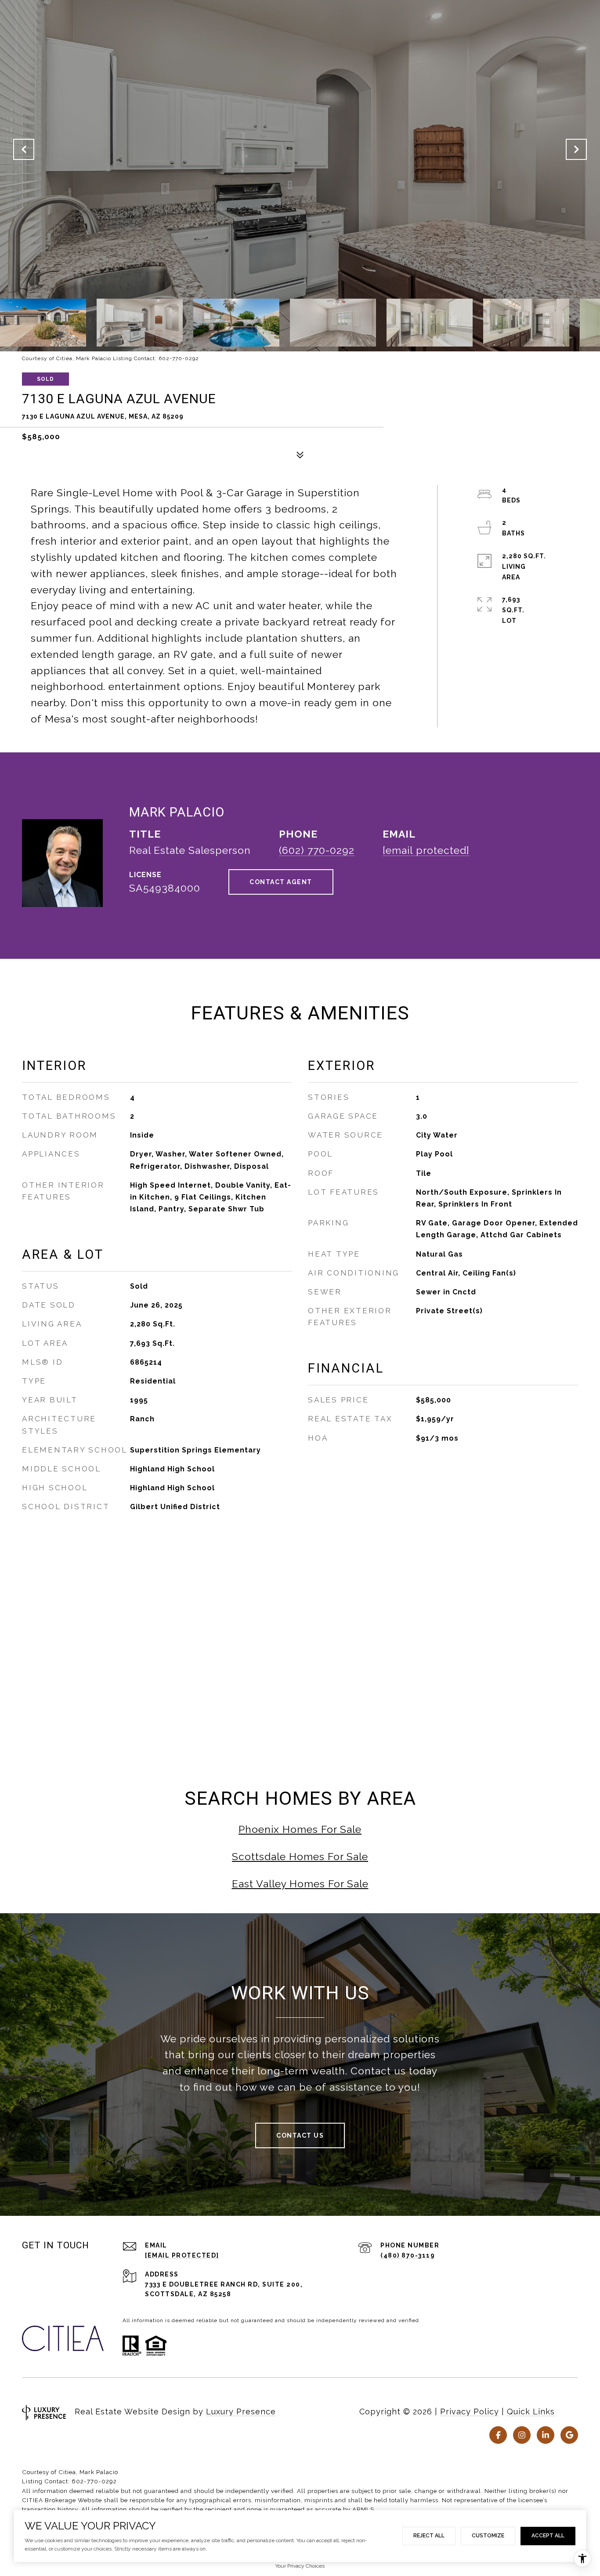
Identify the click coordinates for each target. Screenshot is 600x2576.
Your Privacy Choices (300, 2566)
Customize (488, 2536)
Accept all (548, 2536)
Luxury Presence (241, 2412)
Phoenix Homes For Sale (300, 1829)
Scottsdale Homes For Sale (300, 1856)
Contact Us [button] (300, 2135)
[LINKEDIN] (546, 2435)
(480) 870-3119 (408, 2255)
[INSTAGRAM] (522, 2435)
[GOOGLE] (569, 2435)
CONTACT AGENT (281, 882)
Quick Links (531, 2412)
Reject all (429, 2536)
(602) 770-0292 (317, 850)
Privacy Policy (470, 2412)
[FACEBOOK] (498, 2435)
